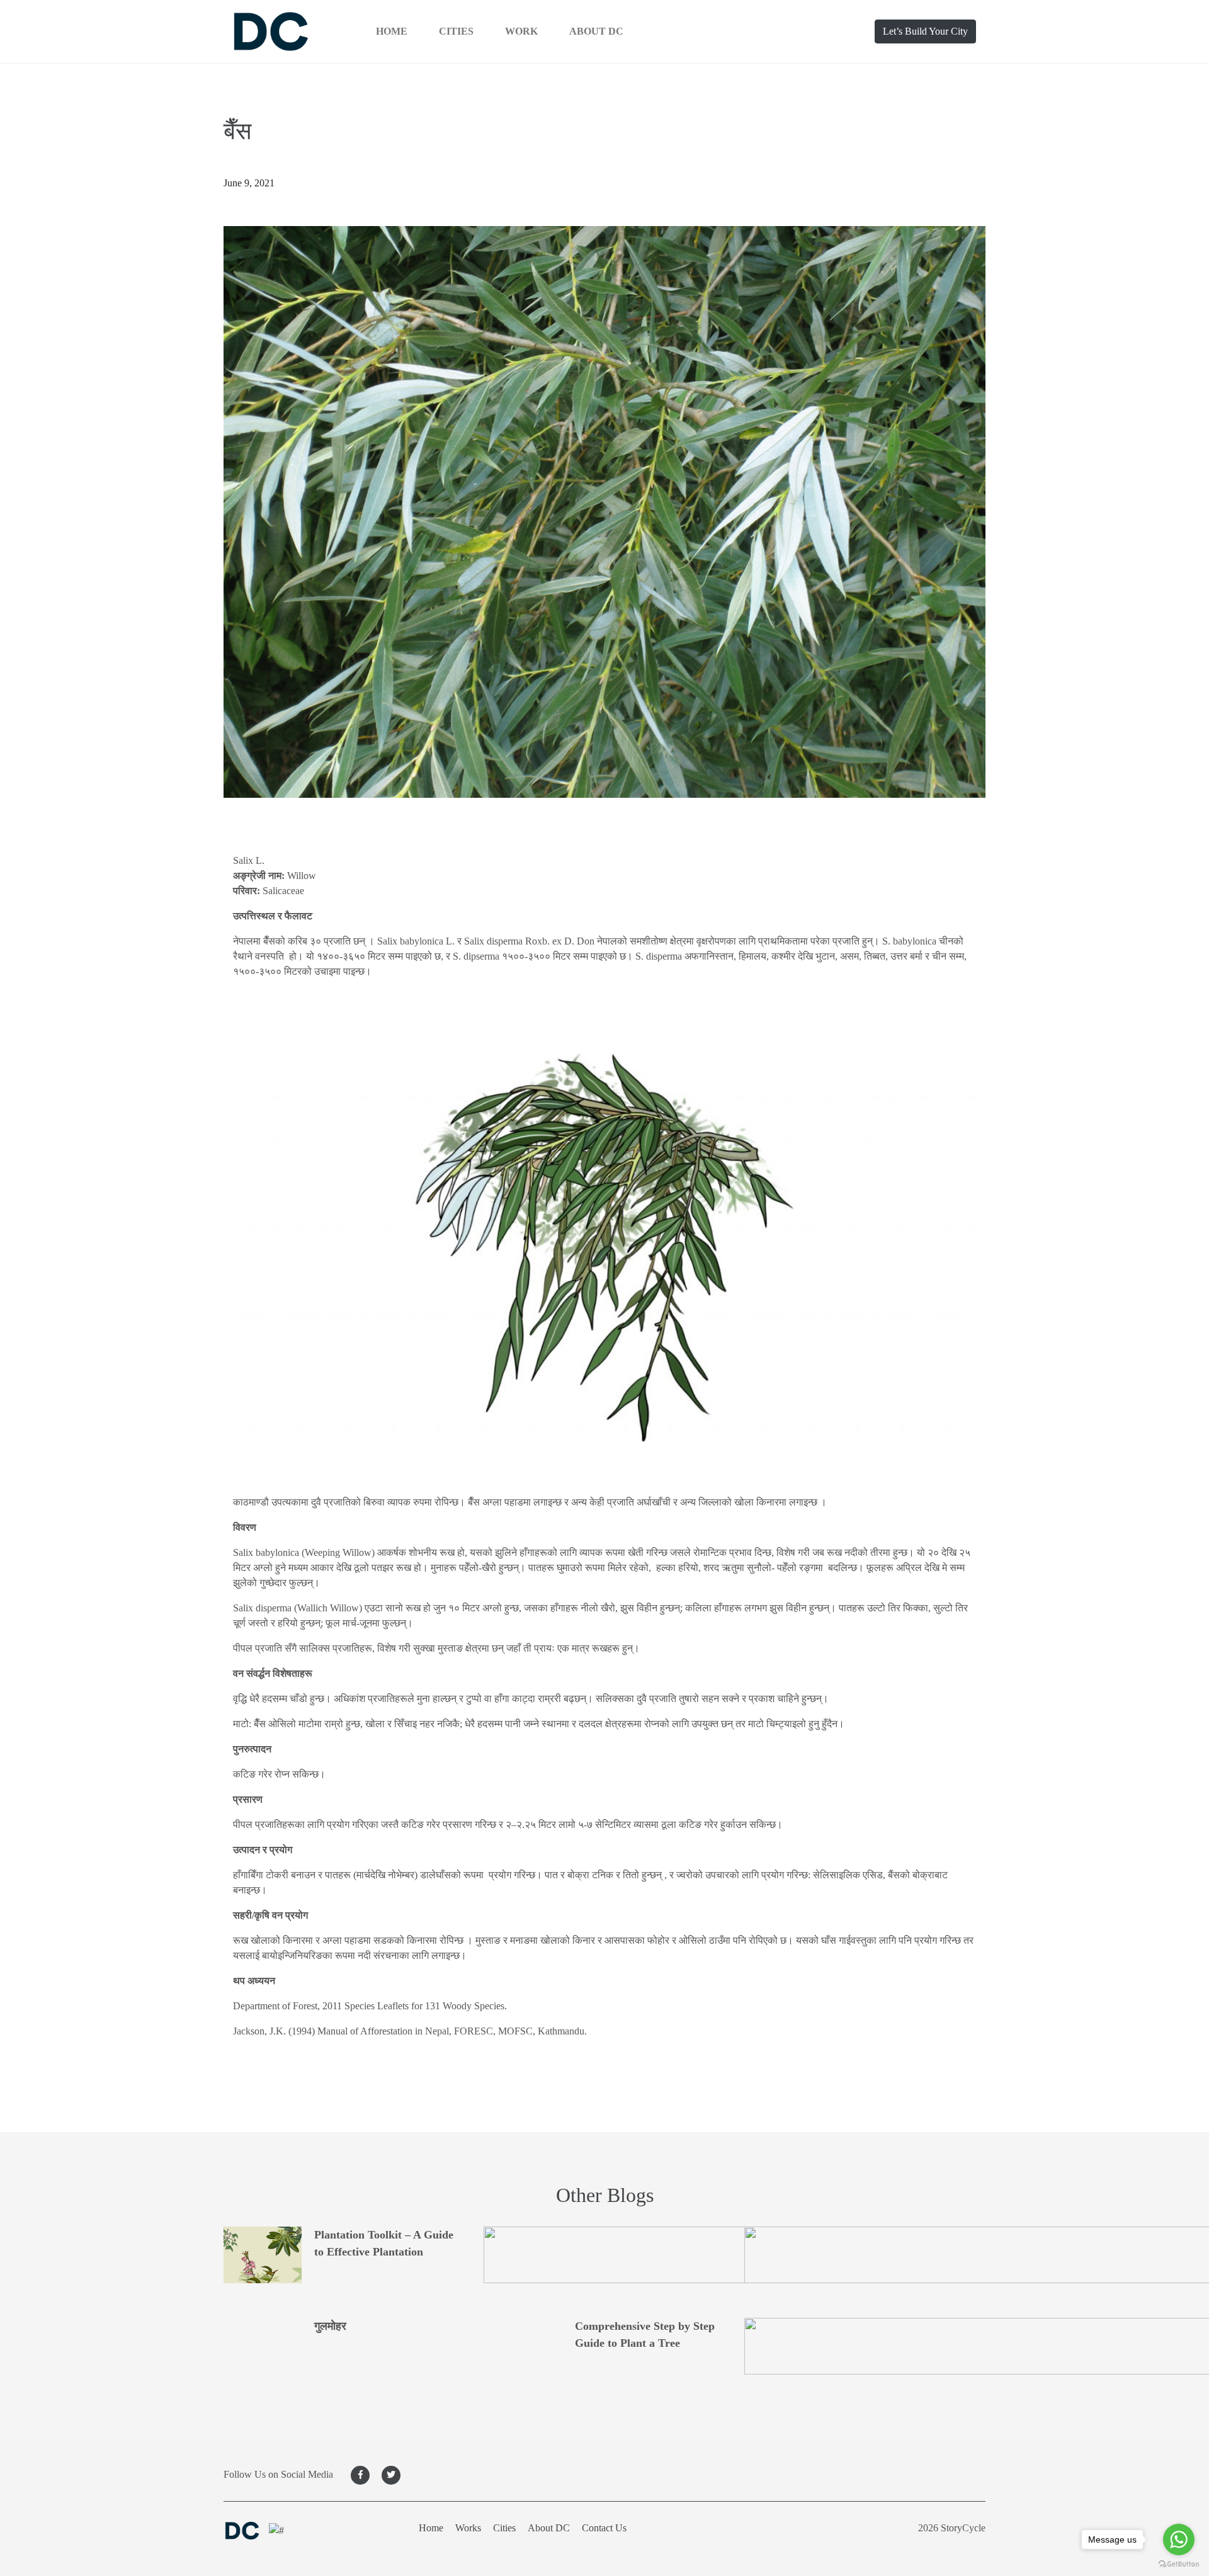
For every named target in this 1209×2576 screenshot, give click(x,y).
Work (521, 31)
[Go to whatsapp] (1179, 2539)
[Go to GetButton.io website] (1179, 2563)
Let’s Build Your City (925, 31)
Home (392, 31)
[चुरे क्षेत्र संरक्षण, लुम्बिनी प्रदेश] (865, 2349)
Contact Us (604, 2528)
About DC (596, 31)
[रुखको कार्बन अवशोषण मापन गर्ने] (604, 2258)
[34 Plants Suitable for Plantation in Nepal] (865, 2258)
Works (468, 2528)
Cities (456, 31)
